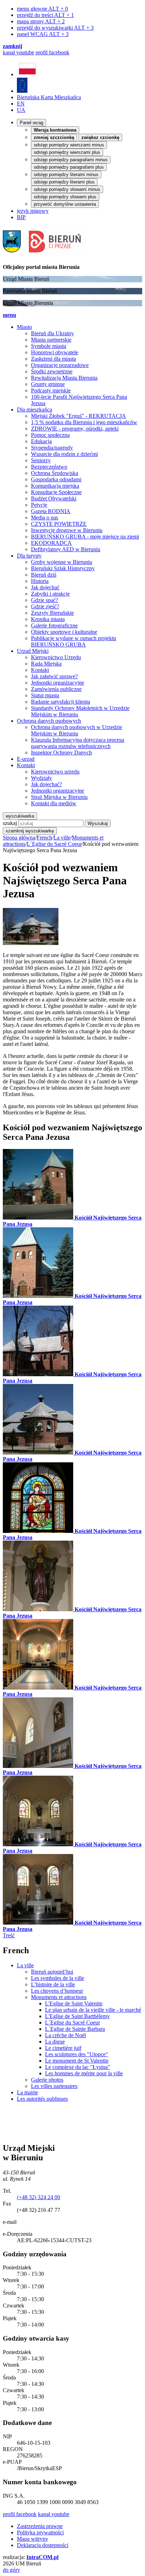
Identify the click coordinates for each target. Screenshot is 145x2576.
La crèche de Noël (65, 2035)
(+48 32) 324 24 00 (39, 2197)
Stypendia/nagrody (52, 448)
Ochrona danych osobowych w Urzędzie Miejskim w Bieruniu (77, 730)
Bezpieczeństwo (49, 467)
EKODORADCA (51, 543)
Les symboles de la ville (58, 1978)
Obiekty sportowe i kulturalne (64, 632)
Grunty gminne (48, 384)
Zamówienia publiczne (56, 689)
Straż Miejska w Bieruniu (59, 797)
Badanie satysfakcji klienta (61, 702)
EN (21, 104)
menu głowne (42, 9)
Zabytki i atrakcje (50, 594)
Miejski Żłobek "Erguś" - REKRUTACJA (78, 416)
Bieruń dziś (44, 575)
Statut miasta (45, 695)
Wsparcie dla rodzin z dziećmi (64, 454)
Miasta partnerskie (51, 340)
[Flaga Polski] (27, 74)
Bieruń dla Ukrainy (52, 333)
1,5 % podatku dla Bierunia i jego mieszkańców (84, 422)
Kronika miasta (48, 619)
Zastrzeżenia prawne (40, 2526)
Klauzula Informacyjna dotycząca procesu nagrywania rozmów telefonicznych (78, 743)
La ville (62, 838)
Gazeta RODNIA (51, 511)
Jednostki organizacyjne (58, 683)
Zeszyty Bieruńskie (52, 613)
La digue (55, 2042)
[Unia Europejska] (22, 91)
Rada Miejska (46, 664)
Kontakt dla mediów (54, 803)
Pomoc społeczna (50, 435)
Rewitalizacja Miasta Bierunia (64, 378)
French (44, 838)
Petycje (39, 505)
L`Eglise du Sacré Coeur (54, 844)
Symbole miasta (49, 346)
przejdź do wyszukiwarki (55, 28)
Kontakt (40, 670)
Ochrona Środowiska (55, 473)
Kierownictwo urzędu (55, 772)
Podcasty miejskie (51, 390)
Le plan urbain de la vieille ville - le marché (93, 2010)
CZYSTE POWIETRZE (59, 524)
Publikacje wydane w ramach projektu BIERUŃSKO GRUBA (74, 641)
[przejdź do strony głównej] (44, 255)
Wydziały (42, 778)
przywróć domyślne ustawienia (65, 204)
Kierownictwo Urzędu (56, 657)
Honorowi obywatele (55, 352)
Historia (40, 581)
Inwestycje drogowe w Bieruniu (67, 530)
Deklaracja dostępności (43, 2545)
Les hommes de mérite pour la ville (84, 2073)
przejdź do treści (45, 15)
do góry (11, 2570)
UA (21, 110)
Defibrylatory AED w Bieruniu (66, 549)
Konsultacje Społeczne (56, 492)
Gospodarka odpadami (56, 479)
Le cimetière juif (63, 2048)
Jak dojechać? (46, 784)
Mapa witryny (33, 2539)
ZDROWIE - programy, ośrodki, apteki (75, 429)
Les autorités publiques (42, 2099)
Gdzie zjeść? (45, 606)
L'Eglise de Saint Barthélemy (77, 2016)
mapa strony (41, 21)
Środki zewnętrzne (52, 371)
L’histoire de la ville (53, 1984)
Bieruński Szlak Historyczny (63, 568)
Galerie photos (47, 2080)
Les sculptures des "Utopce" (77, 2054)
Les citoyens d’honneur (57, 1991)
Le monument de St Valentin (77, 2061)
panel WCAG (43, 34)
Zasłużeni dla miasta (53, 359)
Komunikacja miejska (55, 486)
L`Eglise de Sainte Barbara (75, 2029)
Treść (9, 1935)
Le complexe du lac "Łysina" (78, 2067)
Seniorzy (41, 460)
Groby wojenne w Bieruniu (62, 562)
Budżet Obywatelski (54, 498)
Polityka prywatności (40, 2532)
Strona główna (19, 838)
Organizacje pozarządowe (60, 365)
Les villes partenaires (54, 2086)
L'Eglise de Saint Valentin (74, 2003)
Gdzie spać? (45, 600)
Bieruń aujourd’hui (52, 1972)
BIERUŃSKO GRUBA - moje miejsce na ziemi (85, 537)
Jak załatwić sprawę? (54, 676)
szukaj (10, 823)
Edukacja (41, 441)
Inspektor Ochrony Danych (61, 753)
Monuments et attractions (59, 1997)
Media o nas (45, 517)
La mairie (27, 2092)
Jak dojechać (45, 587)
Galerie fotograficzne (54, 625)
